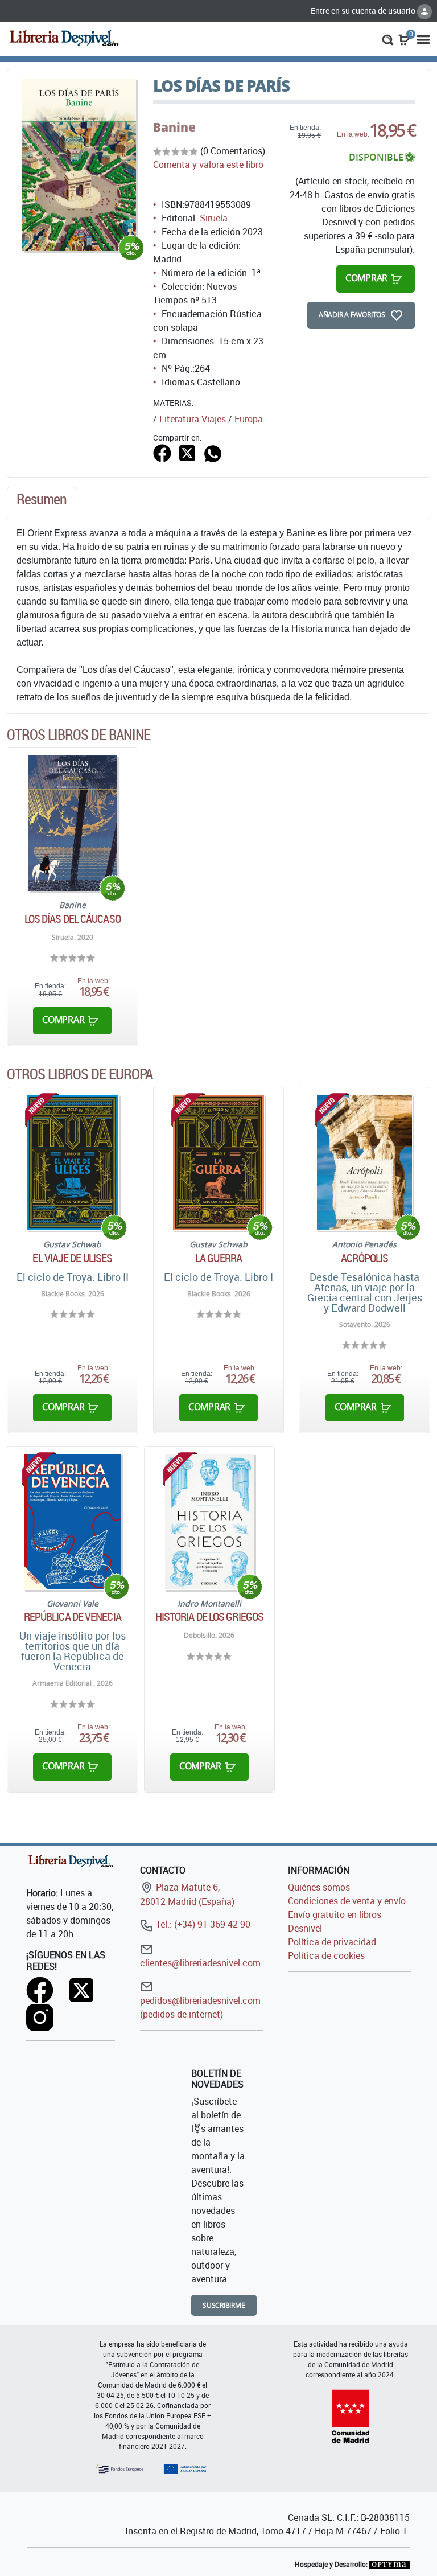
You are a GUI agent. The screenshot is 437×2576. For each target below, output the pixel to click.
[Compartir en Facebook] (162, 452)
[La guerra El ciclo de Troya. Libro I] (218, 1162)
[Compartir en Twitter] (187, 452)
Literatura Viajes (193, 419)
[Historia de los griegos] (210, 1522)
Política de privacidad (332, 1942)
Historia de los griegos (209, 1617)
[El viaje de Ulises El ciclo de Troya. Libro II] (73, 1162)
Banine (174, 127)
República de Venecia (73, 1617)
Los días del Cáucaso (73, 919)
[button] (388, 39)
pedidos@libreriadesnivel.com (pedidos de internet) (200, 2007)
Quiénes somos (319, 1887)
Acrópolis (364, 1258)
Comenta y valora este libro (208, 165)
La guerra (218, 1258)
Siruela (214, 218)
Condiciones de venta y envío (347, 1901)
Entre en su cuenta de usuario (364, 11)
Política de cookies (326, 1955)
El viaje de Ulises (72, 1258)
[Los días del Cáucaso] (73, 823)
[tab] (42, 502)
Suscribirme (224, 2305)
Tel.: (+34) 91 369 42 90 (202, 1924)
